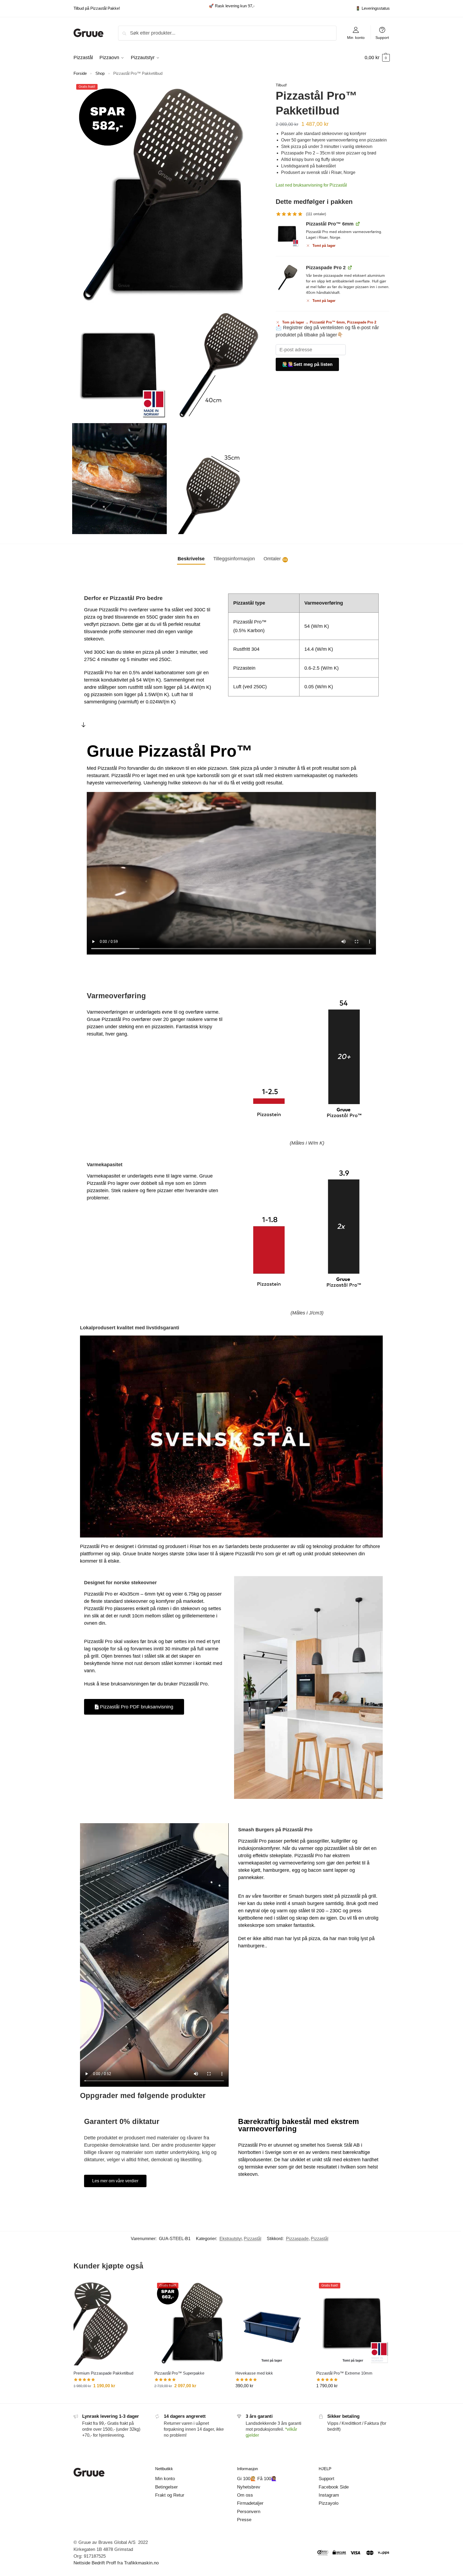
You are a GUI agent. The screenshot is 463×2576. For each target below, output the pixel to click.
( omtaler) (316, 214)
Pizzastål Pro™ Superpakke (179, 2373)
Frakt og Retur (170, 2495)
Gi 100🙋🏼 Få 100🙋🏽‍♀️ (257, 2479)
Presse (244, 2520)
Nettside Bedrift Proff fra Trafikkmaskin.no (116, 2563)
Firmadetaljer (250, 2503)
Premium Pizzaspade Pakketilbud (103, 2373)
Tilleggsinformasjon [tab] (234, 559)
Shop (100, 73)
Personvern (249, 2512)
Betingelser (166, 2487)
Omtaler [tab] (275, 559)
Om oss (245, 2495)
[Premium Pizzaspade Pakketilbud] (110, 2323)
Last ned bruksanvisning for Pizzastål (311, 185)
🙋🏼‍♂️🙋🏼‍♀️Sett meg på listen (307, 364)
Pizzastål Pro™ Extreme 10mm (344, 2373)
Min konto (356, 37)
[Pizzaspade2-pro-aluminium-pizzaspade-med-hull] (287, 277)
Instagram (329, 2495)
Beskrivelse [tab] (191, 559)
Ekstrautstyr (231, 2239)
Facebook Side (334, 2487)
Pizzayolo (329, 2503)
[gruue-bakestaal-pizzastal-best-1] (287, 234)
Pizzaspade (297, 2239)
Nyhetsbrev (249, 2487)
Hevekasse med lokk (254, 2373)
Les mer (110, 2398)
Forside (80, 73)
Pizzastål (253, 2239)
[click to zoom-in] (168, 194)
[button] (377, 58)
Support (382, 37)
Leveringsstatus (373, 8)
